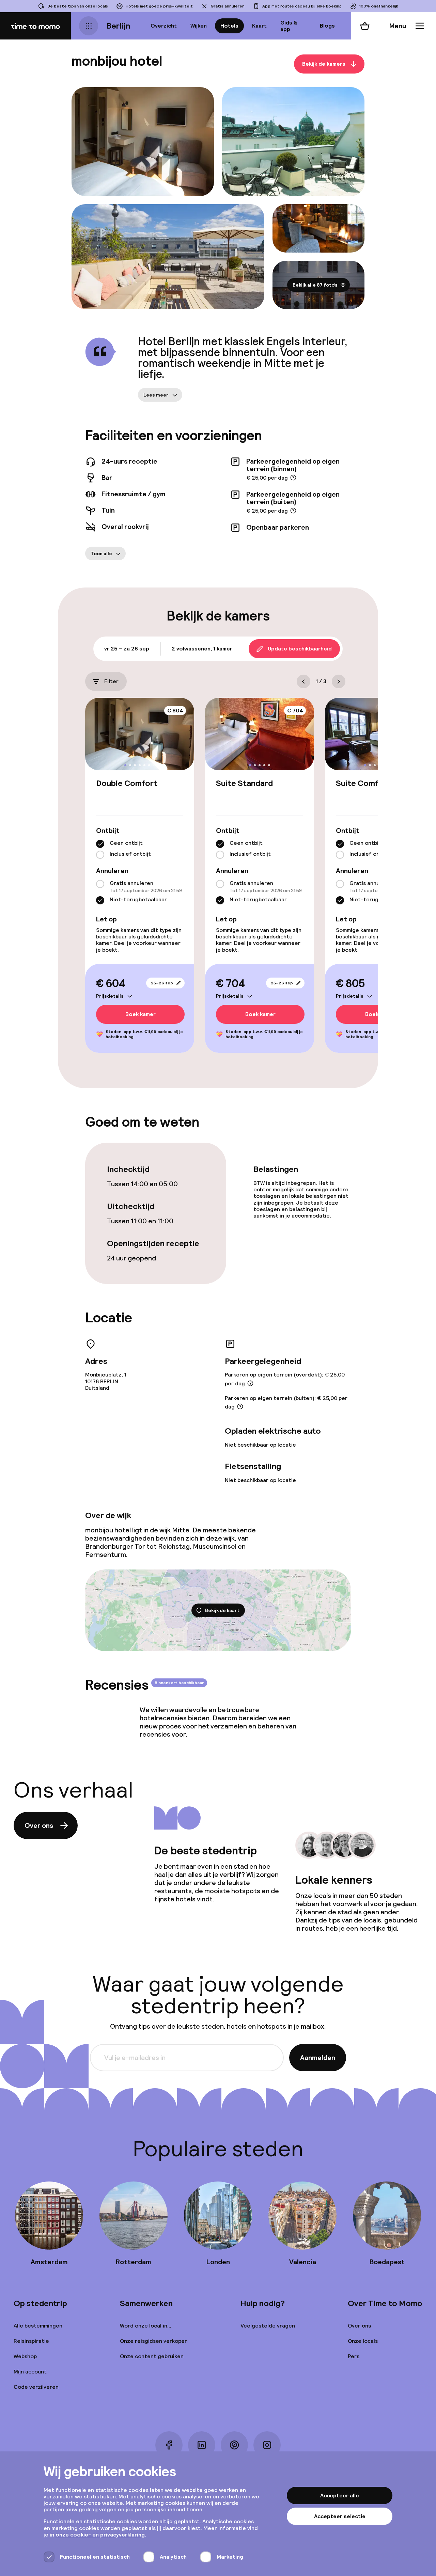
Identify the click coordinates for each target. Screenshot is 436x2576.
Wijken (199, 26)
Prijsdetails (110, 996)
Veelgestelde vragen (268, 2326)
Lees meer (156, 395)
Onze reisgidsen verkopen (154, 2341)
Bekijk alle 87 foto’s (315, 285)
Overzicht (164, 26)
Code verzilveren (36, 2387)
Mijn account (30, 2372)
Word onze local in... (146, 2326)
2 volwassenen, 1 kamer (202, 649)
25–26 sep (162, 983)
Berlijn (118, 26)
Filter (111, 681)
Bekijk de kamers (324, 64)
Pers (354, 2356)
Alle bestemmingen (38, 2326)
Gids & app (289, 26)
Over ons (39, 1825)
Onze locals (363, 2341)
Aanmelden (318, 2058)
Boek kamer (141, 1015)
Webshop (25, 2356)
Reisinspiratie (31, 2341)
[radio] (100, 844)
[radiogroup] (140, 849)
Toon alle (101, 553)
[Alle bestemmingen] (89, 26)
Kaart (259, 26)
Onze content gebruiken (152, 2356)
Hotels (229, 26)
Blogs (327, 26)
